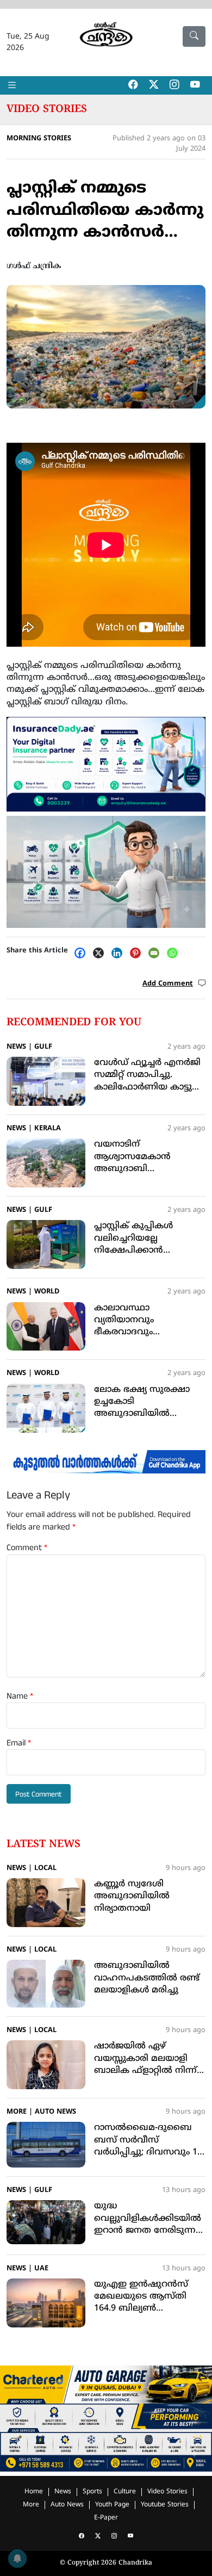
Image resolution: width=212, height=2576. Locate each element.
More (17, 2112)
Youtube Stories (165, 2505)
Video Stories (47, 109)
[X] (101, 953)
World (47, 1292)
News (16, 1047)
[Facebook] (83, 953)
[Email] (157, 953)
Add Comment (168, 984)
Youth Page (112, 2505)
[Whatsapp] (175, 953)
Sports (92, 2492)
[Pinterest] (138, 953)
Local (45, 1868)
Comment (27, 1548)
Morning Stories (39, 139)
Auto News (55, 2112)
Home (34, 2492)
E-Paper (106, 2518)
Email (19, 1743)
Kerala (48, 1129)
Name (20, 1696)
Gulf (43, 1047)
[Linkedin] (120, 953)
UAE (41, 2269)
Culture (125, 2492)
